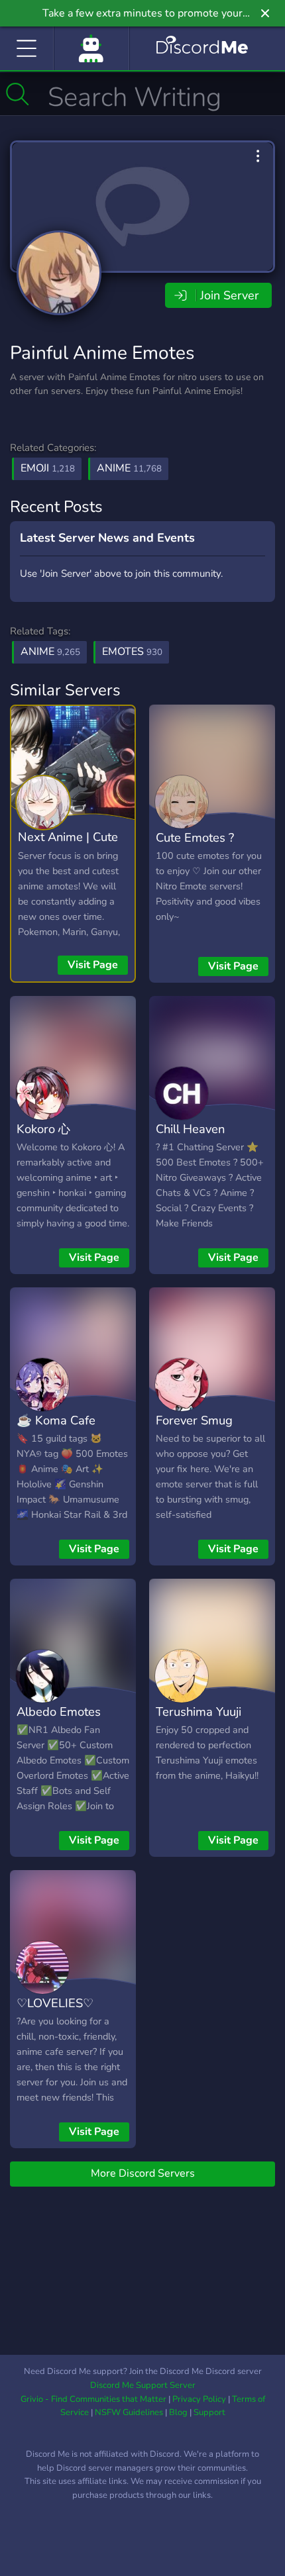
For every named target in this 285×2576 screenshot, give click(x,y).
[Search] (18, 94)
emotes (132, 652)
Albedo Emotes (59, 1711)
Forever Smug (194, 1420)
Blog (178, 2412)
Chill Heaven (190, 1129)
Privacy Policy (199, 2399)
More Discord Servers (143, 2173)
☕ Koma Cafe (56, 1420)
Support (209, 2412)
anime (50, 652)
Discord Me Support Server (143, 2385)
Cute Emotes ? (195, 837)
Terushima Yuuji (199, 1711)
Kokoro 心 (43, 1129)
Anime (129, 468)
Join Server (229, 295)
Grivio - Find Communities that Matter (93, 2399)
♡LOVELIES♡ (55, 2003)
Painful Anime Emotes (102, 353)
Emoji (48, 468)
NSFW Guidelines (129, 2412)
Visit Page (93, 965)
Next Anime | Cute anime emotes (68, 846)
